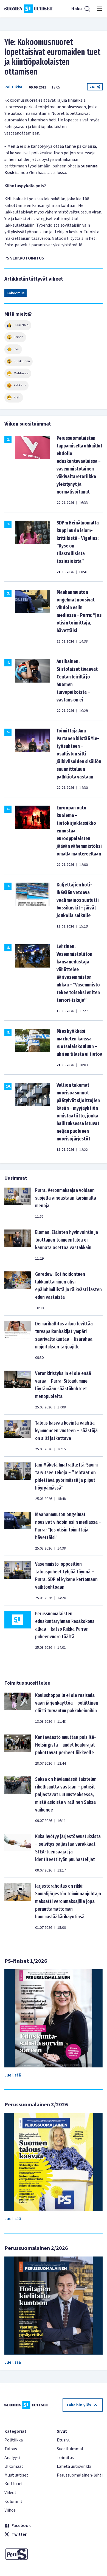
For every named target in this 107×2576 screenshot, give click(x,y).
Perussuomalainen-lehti (80, 2475)
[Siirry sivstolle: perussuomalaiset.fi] (27, 2554)
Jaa (92, 87)
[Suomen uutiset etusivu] (28, 9)
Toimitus (65, 2458)
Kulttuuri (13, 2484)
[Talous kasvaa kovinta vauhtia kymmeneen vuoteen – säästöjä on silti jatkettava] (18, 1436)
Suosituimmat (70, 2449)
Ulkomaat (14, 2466)
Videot (10, 2493)
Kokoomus (16, 293)
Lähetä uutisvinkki (74, 2466)
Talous (11, 2449)
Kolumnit (13, 2501)
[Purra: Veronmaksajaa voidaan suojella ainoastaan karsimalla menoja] (18, 1203)
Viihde (10, 2510)
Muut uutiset (16, 2475)
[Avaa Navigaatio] (99, 9)
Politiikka (13, 87)
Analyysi (12, 2458)
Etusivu (64, 2440)
